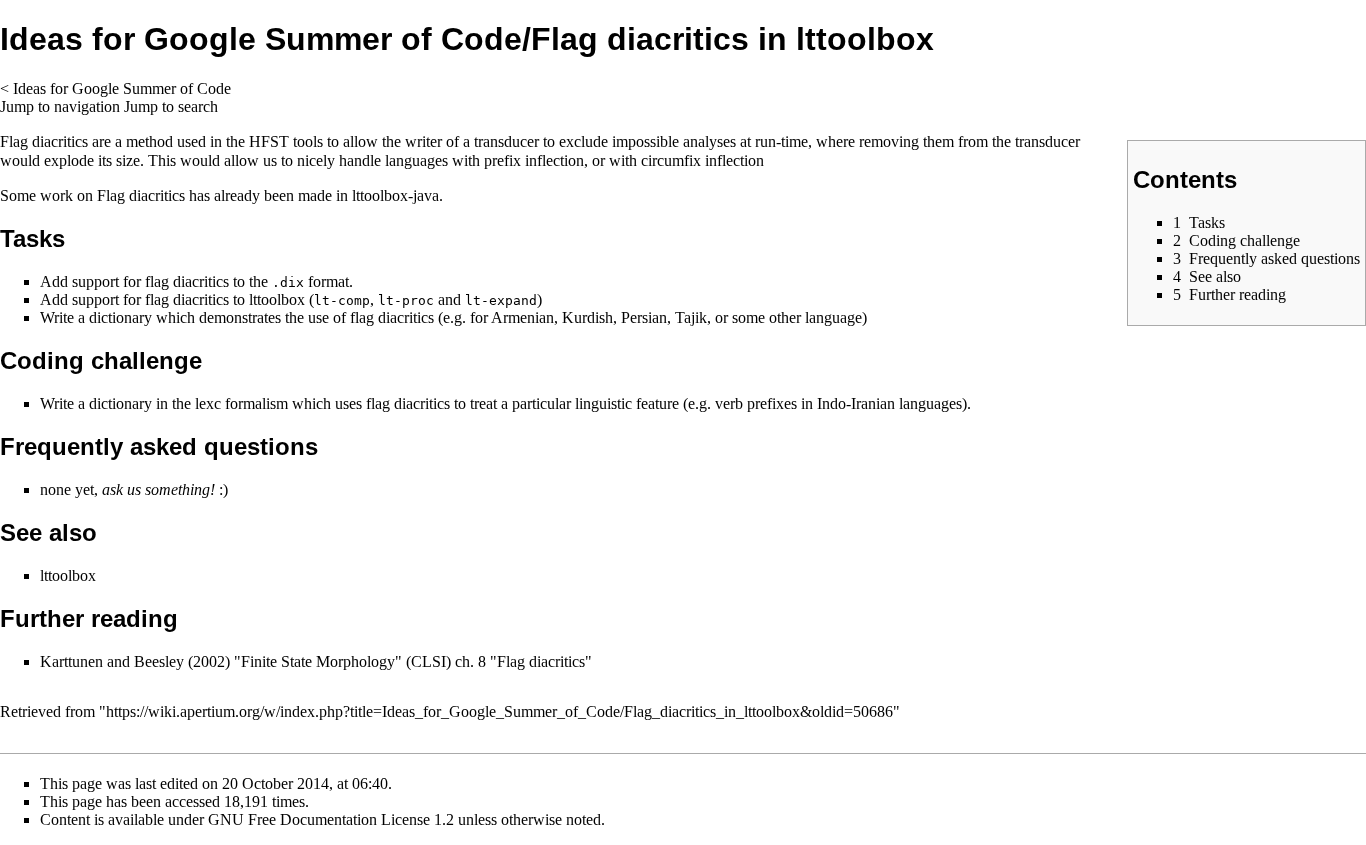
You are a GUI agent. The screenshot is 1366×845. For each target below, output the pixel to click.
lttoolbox (277, 299)
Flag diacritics (141, 195)
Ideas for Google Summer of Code (122, 88)
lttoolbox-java (395, 195)
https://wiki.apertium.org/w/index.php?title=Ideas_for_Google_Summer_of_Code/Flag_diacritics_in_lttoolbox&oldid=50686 (499, 711)
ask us (121, 489)
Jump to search (171, 106)
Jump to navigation (60, 106)
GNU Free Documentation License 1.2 (331, 819)
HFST (269, 141)
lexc (208, 403)
